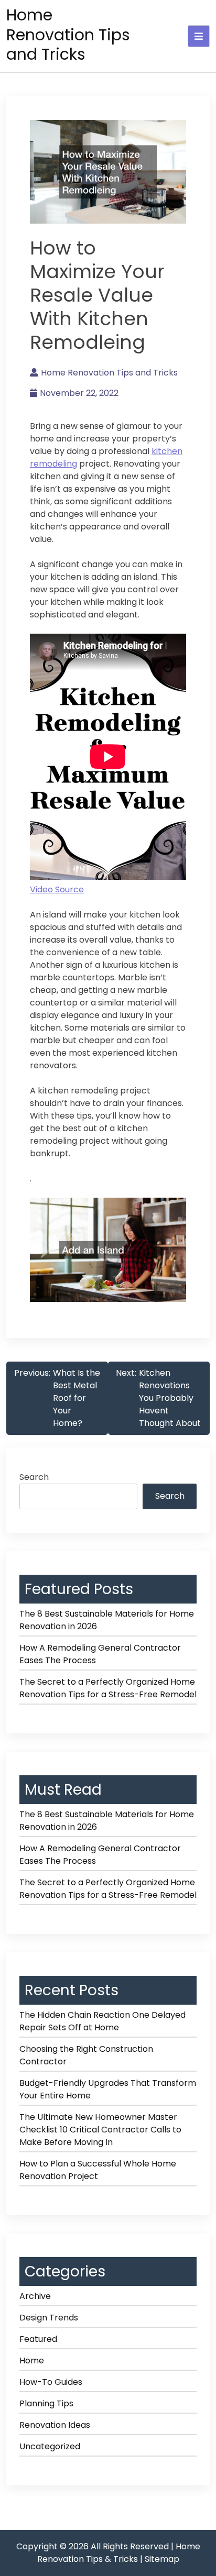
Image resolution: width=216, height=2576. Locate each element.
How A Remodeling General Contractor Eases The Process (100, 1654)
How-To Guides (51, 2382)
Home (32, 2361)
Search (34, 1477)
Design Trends (49, 2318)
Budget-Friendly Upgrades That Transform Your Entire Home (108, 2089)
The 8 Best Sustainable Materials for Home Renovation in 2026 (107, 1620)
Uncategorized (50, 2446)
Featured (38, 2339)
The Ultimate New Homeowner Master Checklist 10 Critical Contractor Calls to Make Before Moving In (100, 2130)
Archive (35, 2296)
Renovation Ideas (55, 2425)
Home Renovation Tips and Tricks (68, 35)
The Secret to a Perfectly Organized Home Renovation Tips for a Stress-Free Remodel (108, 1688)
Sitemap (162, 2559)
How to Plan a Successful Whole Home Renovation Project (98, 2170)
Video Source (57, 889)
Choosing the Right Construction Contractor (86, 2055)
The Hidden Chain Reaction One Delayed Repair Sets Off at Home (102, 2021)
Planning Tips (46, 2403)
